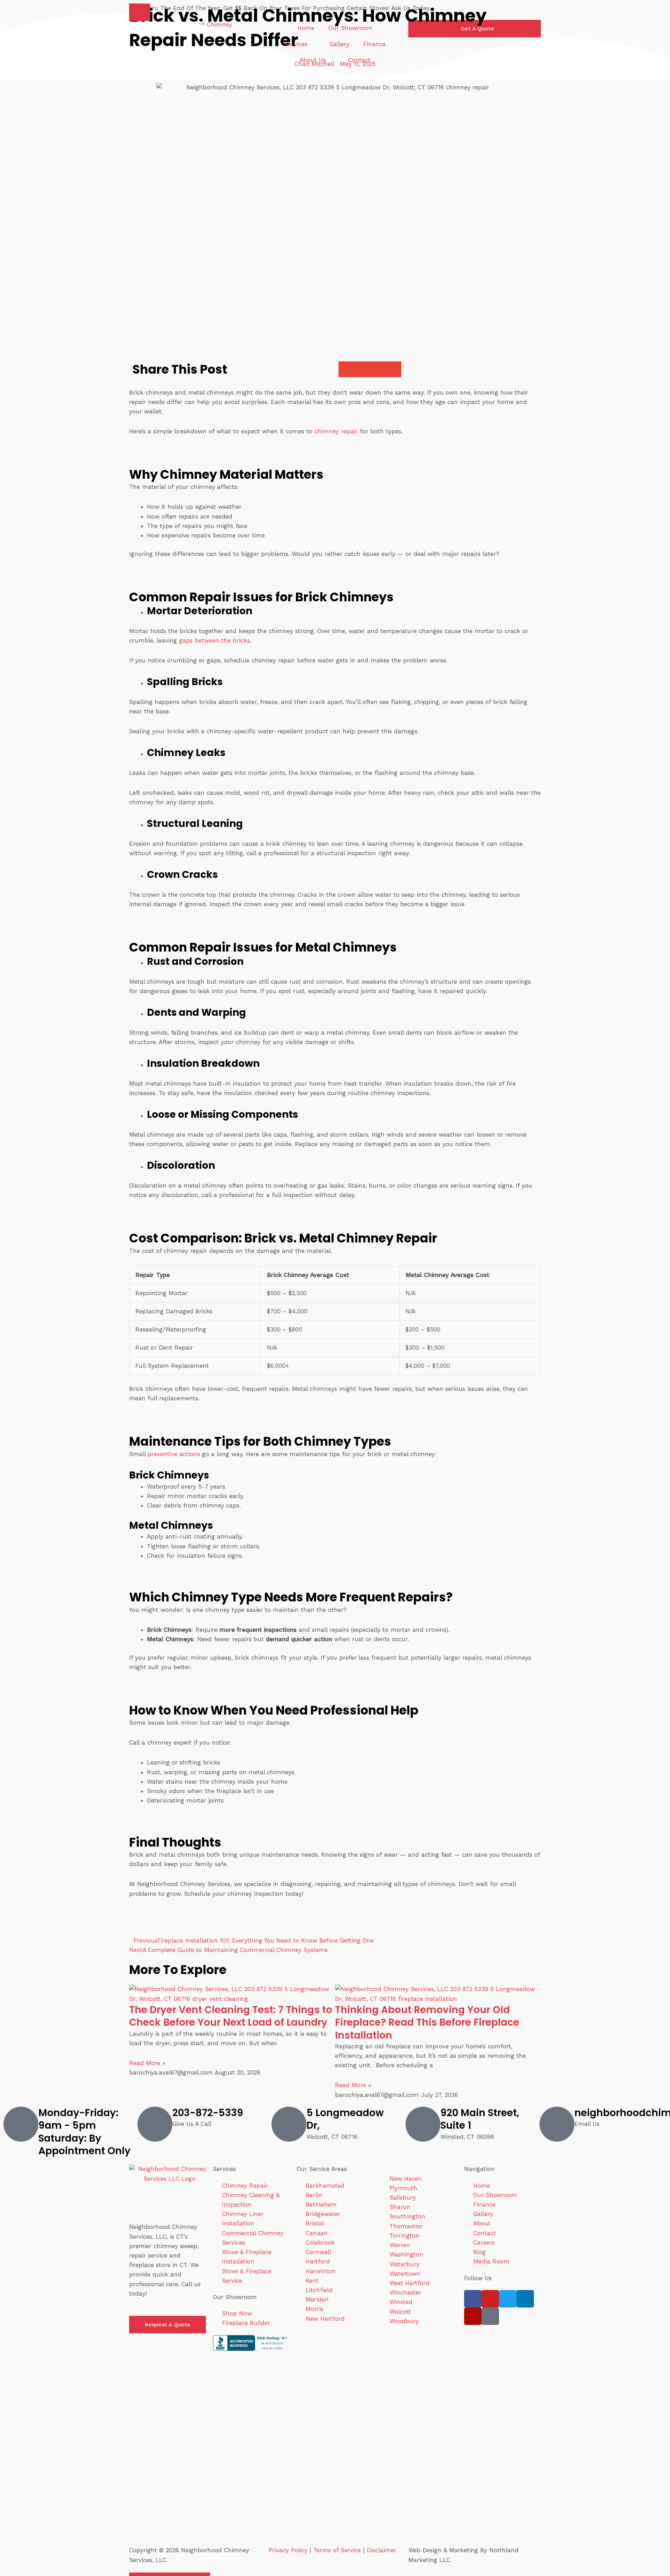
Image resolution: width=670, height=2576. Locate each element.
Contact (359, 60)
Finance (374, 44)
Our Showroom (350, 28)
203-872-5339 (208, 2113)
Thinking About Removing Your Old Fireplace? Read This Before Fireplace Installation (427, 2023)
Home (306, 28)
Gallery (339, 44)
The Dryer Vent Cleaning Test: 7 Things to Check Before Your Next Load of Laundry (231, 2016)
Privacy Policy (288, 2550)
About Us (313, 60)
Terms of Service (337, 2550)
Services (296, 44)
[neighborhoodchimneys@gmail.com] (557, 2124)
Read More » (147, 2063)
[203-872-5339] (155, 2124)
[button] (140, 12)
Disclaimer (382, 2550)
